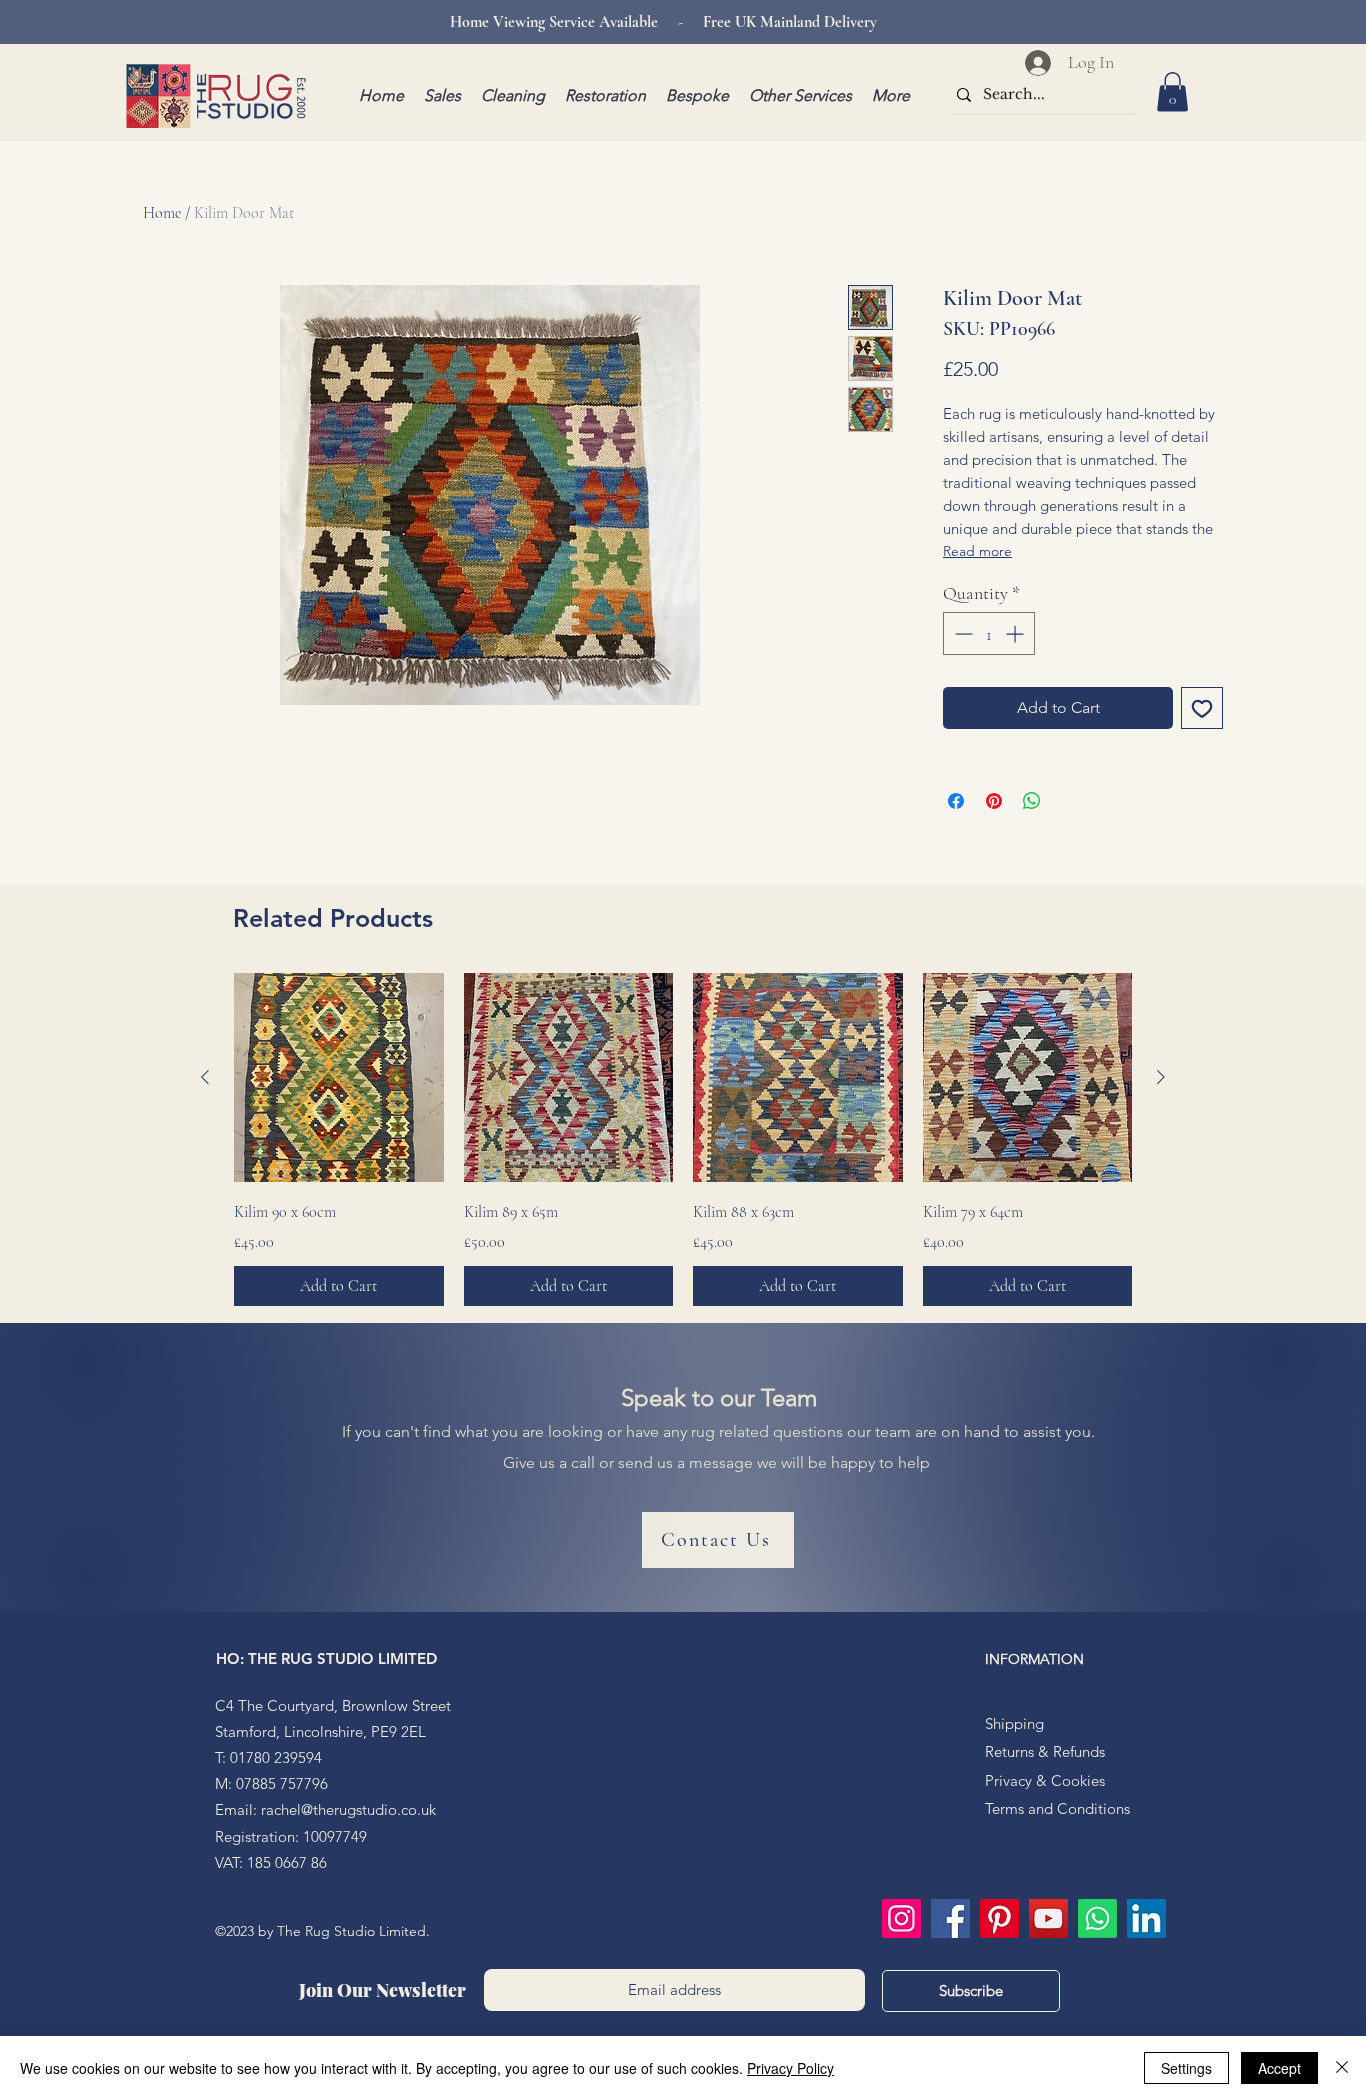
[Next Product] (1161, 1077)
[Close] (1342, 2068)
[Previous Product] (205, 1077)
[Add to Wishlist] (1202, 708)
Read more (977, 551)
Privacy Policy (790, 2068)
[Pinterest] (999, 1918)
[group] (683, 1140)
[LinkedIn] (1146, 1918)
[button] (1172, 91)
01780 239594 (276, 1757)
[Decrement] (961, 633)
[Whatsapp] (1097, 1918)
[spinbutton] (989, 633)
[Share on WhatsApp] (1032, 801)
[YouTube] (1048, 1918)
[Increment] (1016, 633)
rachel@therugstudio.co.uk (348, 1809)
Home (162, 213)
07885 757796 (282, 1783)
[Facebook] (950, 1918)
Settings (1186, 2068)
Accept (1279, 2068)
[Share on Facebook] (956, 801)
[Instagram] (901, 1918)
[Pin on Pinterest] (994, 801)
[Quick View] (339, 1078)
